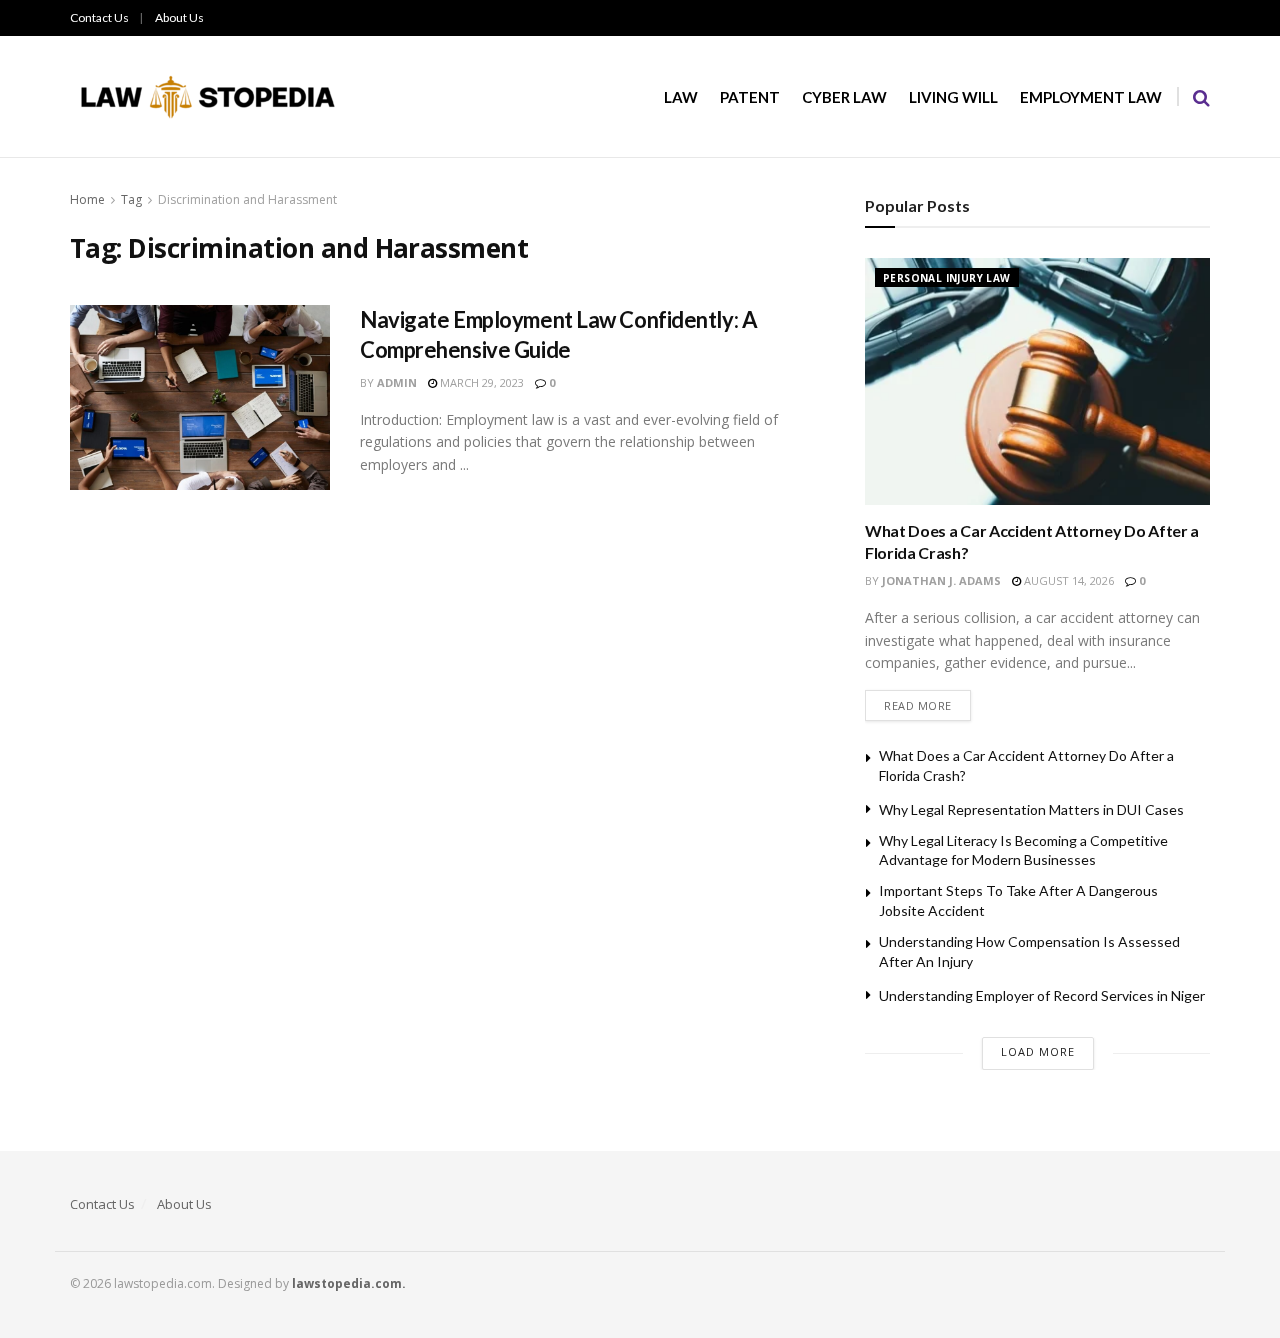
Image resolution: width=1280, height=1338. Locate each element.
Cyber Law (844, 97)
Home (87, 199)
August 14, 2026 (1067, 580)
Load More (1038, 1051)
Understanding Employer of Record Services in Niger (1042, 995)
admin (397, 382)
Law (681, 97)
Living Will (953, 97)
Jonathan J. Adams (941, 580)
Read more (918, 705)
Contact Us (99, 17)
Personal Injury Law (947, 278)
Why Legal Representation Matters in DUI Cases (1031, 809)
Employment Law (1091, 97)
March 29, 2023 (480, 382)
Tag (131, 199)
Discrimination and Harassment (247, 199)
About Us (179, 17)
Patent (750, 97)
